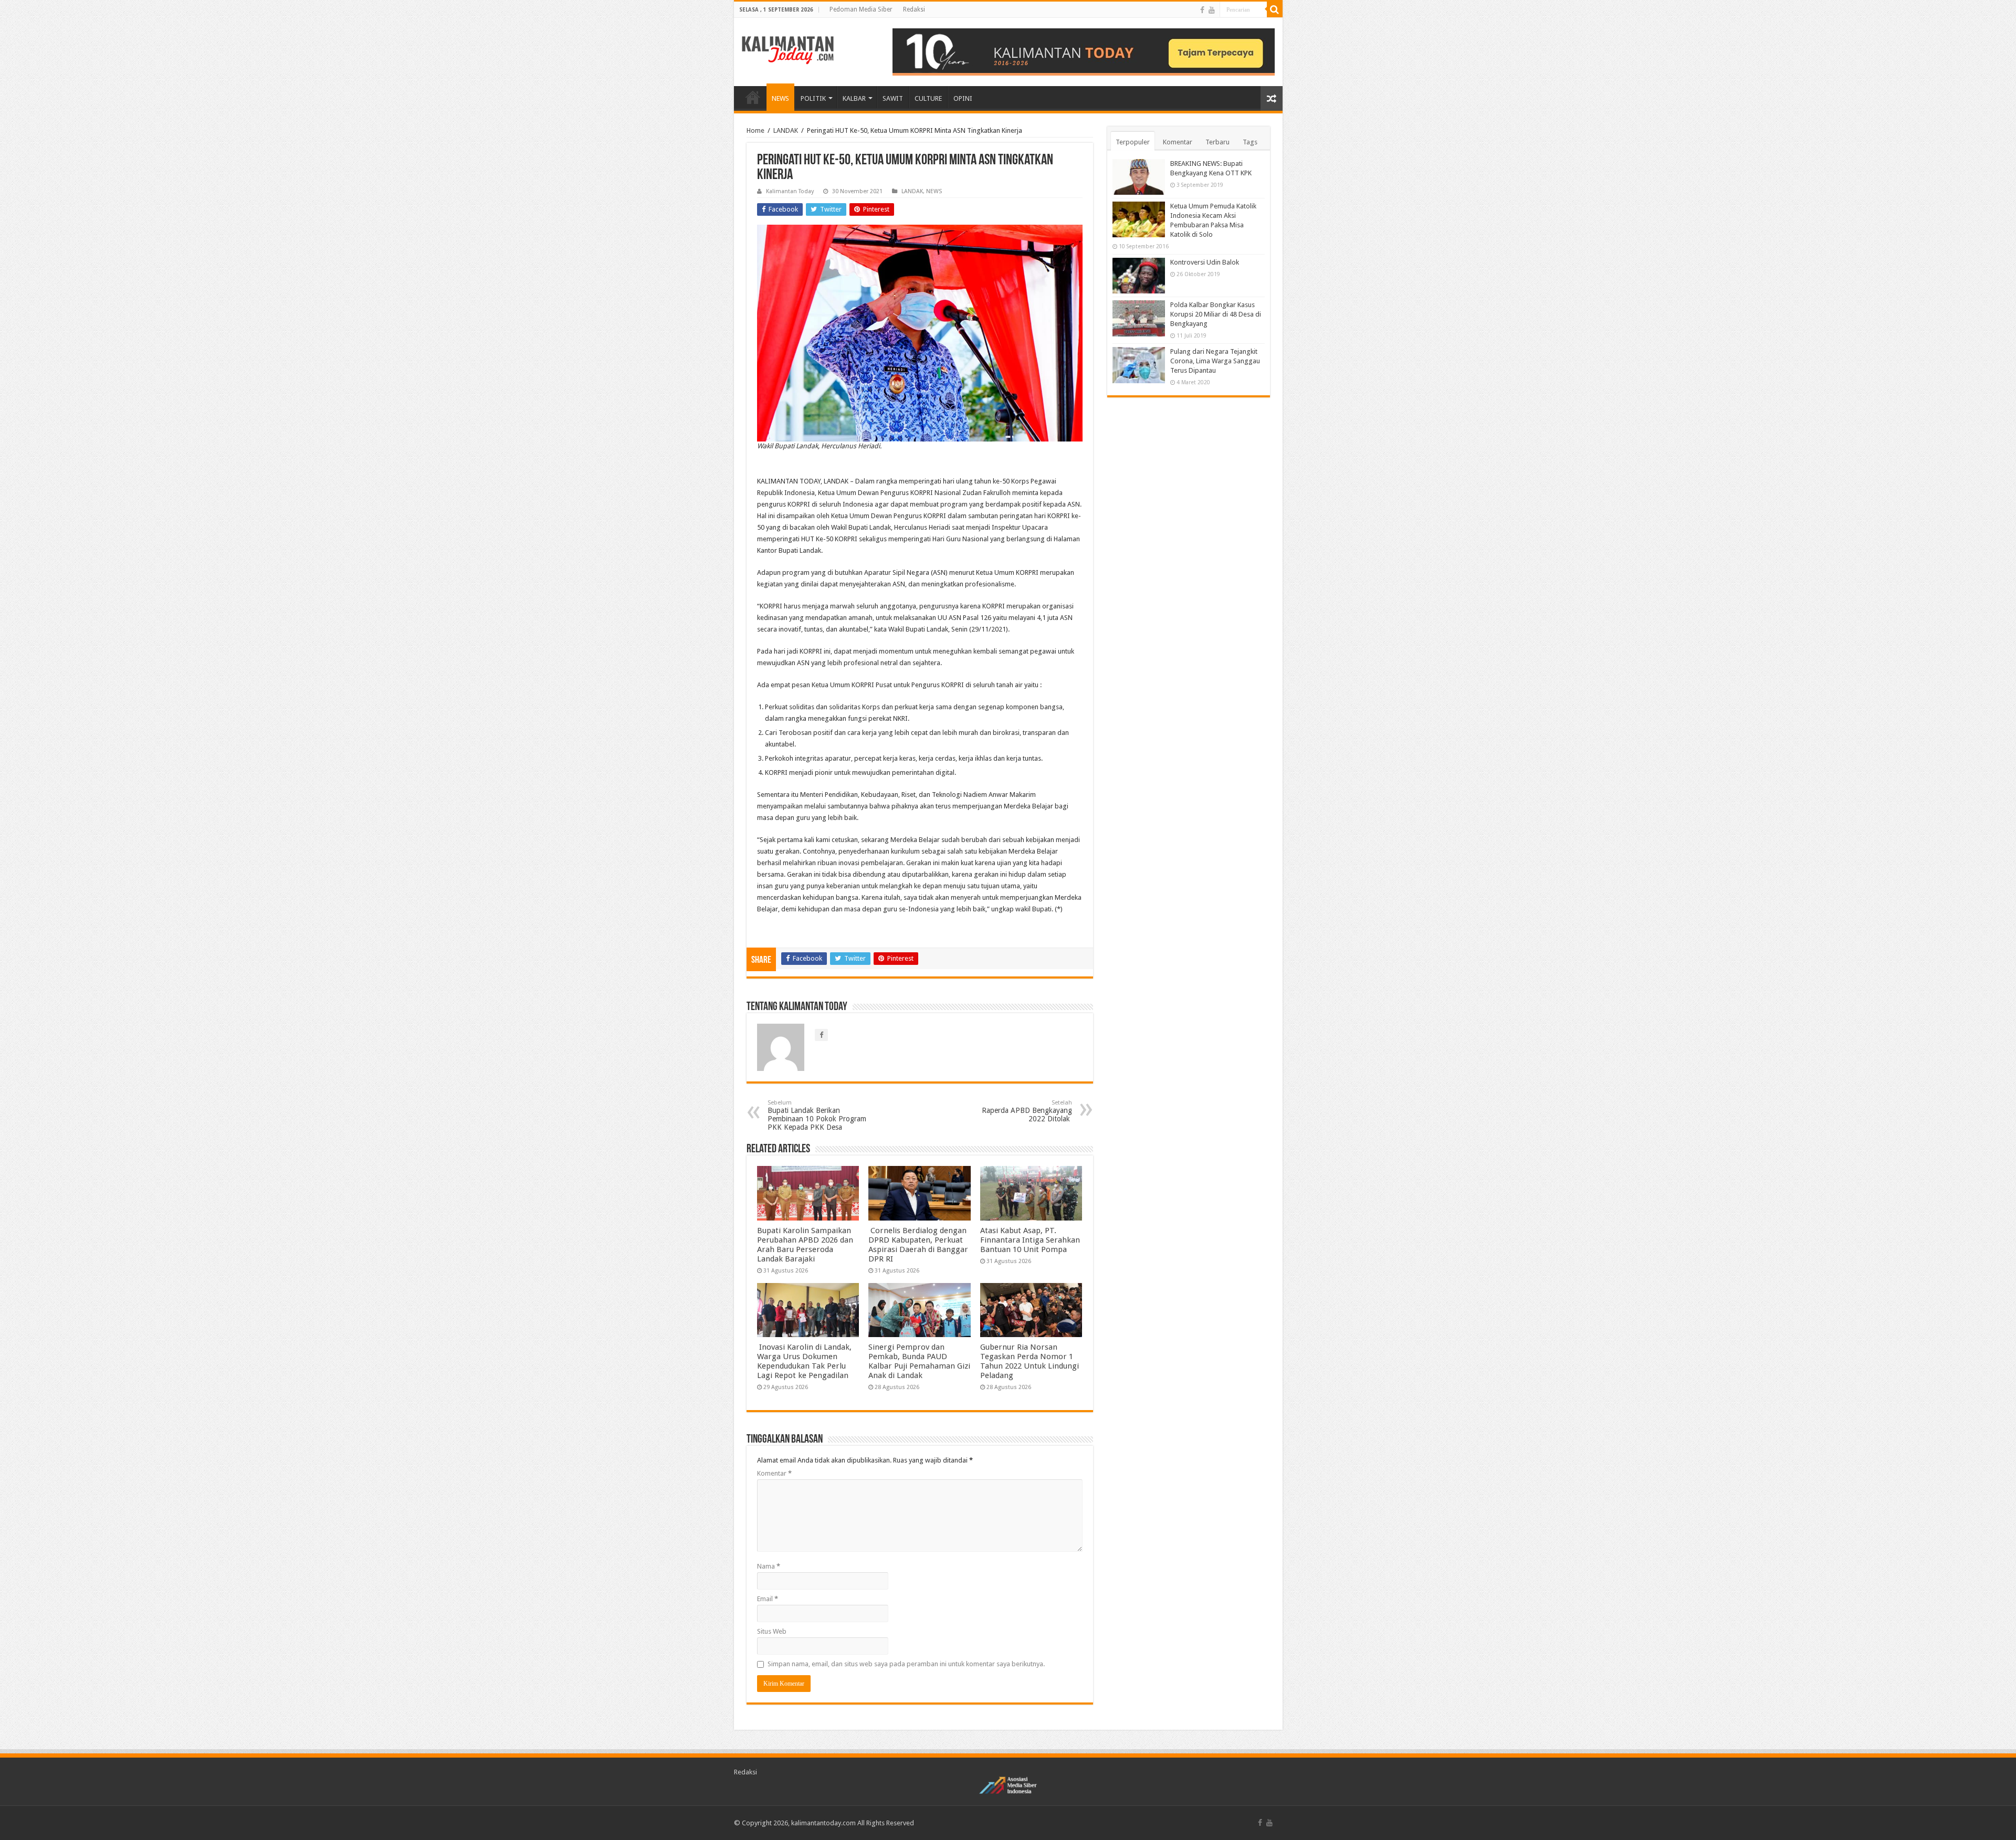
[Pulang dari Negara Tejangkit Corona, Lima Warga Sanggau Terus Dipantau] (1139, 365)
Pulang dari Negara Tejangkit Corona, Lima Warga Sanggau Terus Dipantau (1215, 361)
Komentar (774, 1473)
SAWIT (893, 98)
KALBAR (854, 98)
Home (755, 130)
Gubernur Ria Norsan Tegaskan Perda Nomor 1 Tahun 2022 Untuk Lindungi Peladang (1030, 1361)
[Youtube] (1212, 10)
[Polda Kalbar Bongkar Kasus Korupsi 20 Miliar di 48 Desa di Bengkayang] (1139, 318)
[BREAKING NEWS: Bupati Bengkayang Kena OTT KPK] (1139, 177)
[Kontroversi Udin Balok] (1139, 276)
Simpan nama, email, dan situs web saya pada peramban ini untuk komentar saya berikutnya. (906, 1664)
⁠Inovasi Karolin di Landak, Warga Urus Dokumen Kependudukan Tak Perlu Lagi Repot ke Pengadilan (804, 1361)
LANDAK (786, 130)
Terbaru (1217, 142)
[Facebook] (1202, 10)
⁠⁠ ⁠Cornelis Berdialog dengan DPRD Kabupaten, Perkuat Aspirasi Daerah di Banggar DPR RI (918, 1245)
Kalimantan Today (790, 191)
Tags (1250, 142)
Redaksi (914, 9)
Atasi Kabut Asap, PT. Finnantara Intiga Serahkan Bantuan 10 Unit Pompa (1030, 1240)
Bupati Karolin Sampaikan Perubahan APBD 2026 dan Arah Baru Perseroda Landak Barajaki (805, 1245)
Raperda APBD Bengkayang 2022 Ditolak (1027, 1111)
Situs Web (772, 1631)
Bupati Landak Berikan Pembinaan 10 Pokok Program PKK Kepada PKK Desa (817, 1115)
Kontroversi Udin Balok (1205, 262)
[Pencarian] (1275, 9)
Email (768, 1599)
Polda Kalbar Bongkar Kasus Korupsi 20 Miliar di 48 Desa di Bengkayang (1216, 314)
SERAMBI (753, 97)
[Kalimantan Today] (788, 49)
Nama (769, 1566)
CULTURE (928, 98)
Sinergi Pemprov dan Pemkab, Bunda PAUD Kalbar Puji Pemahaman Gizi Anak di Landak (919, 1361)
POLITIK (813, 98)
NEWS (780, 98)
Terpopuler (1133, 142)
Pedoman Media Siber (861, 9)
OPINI (963, 98)
